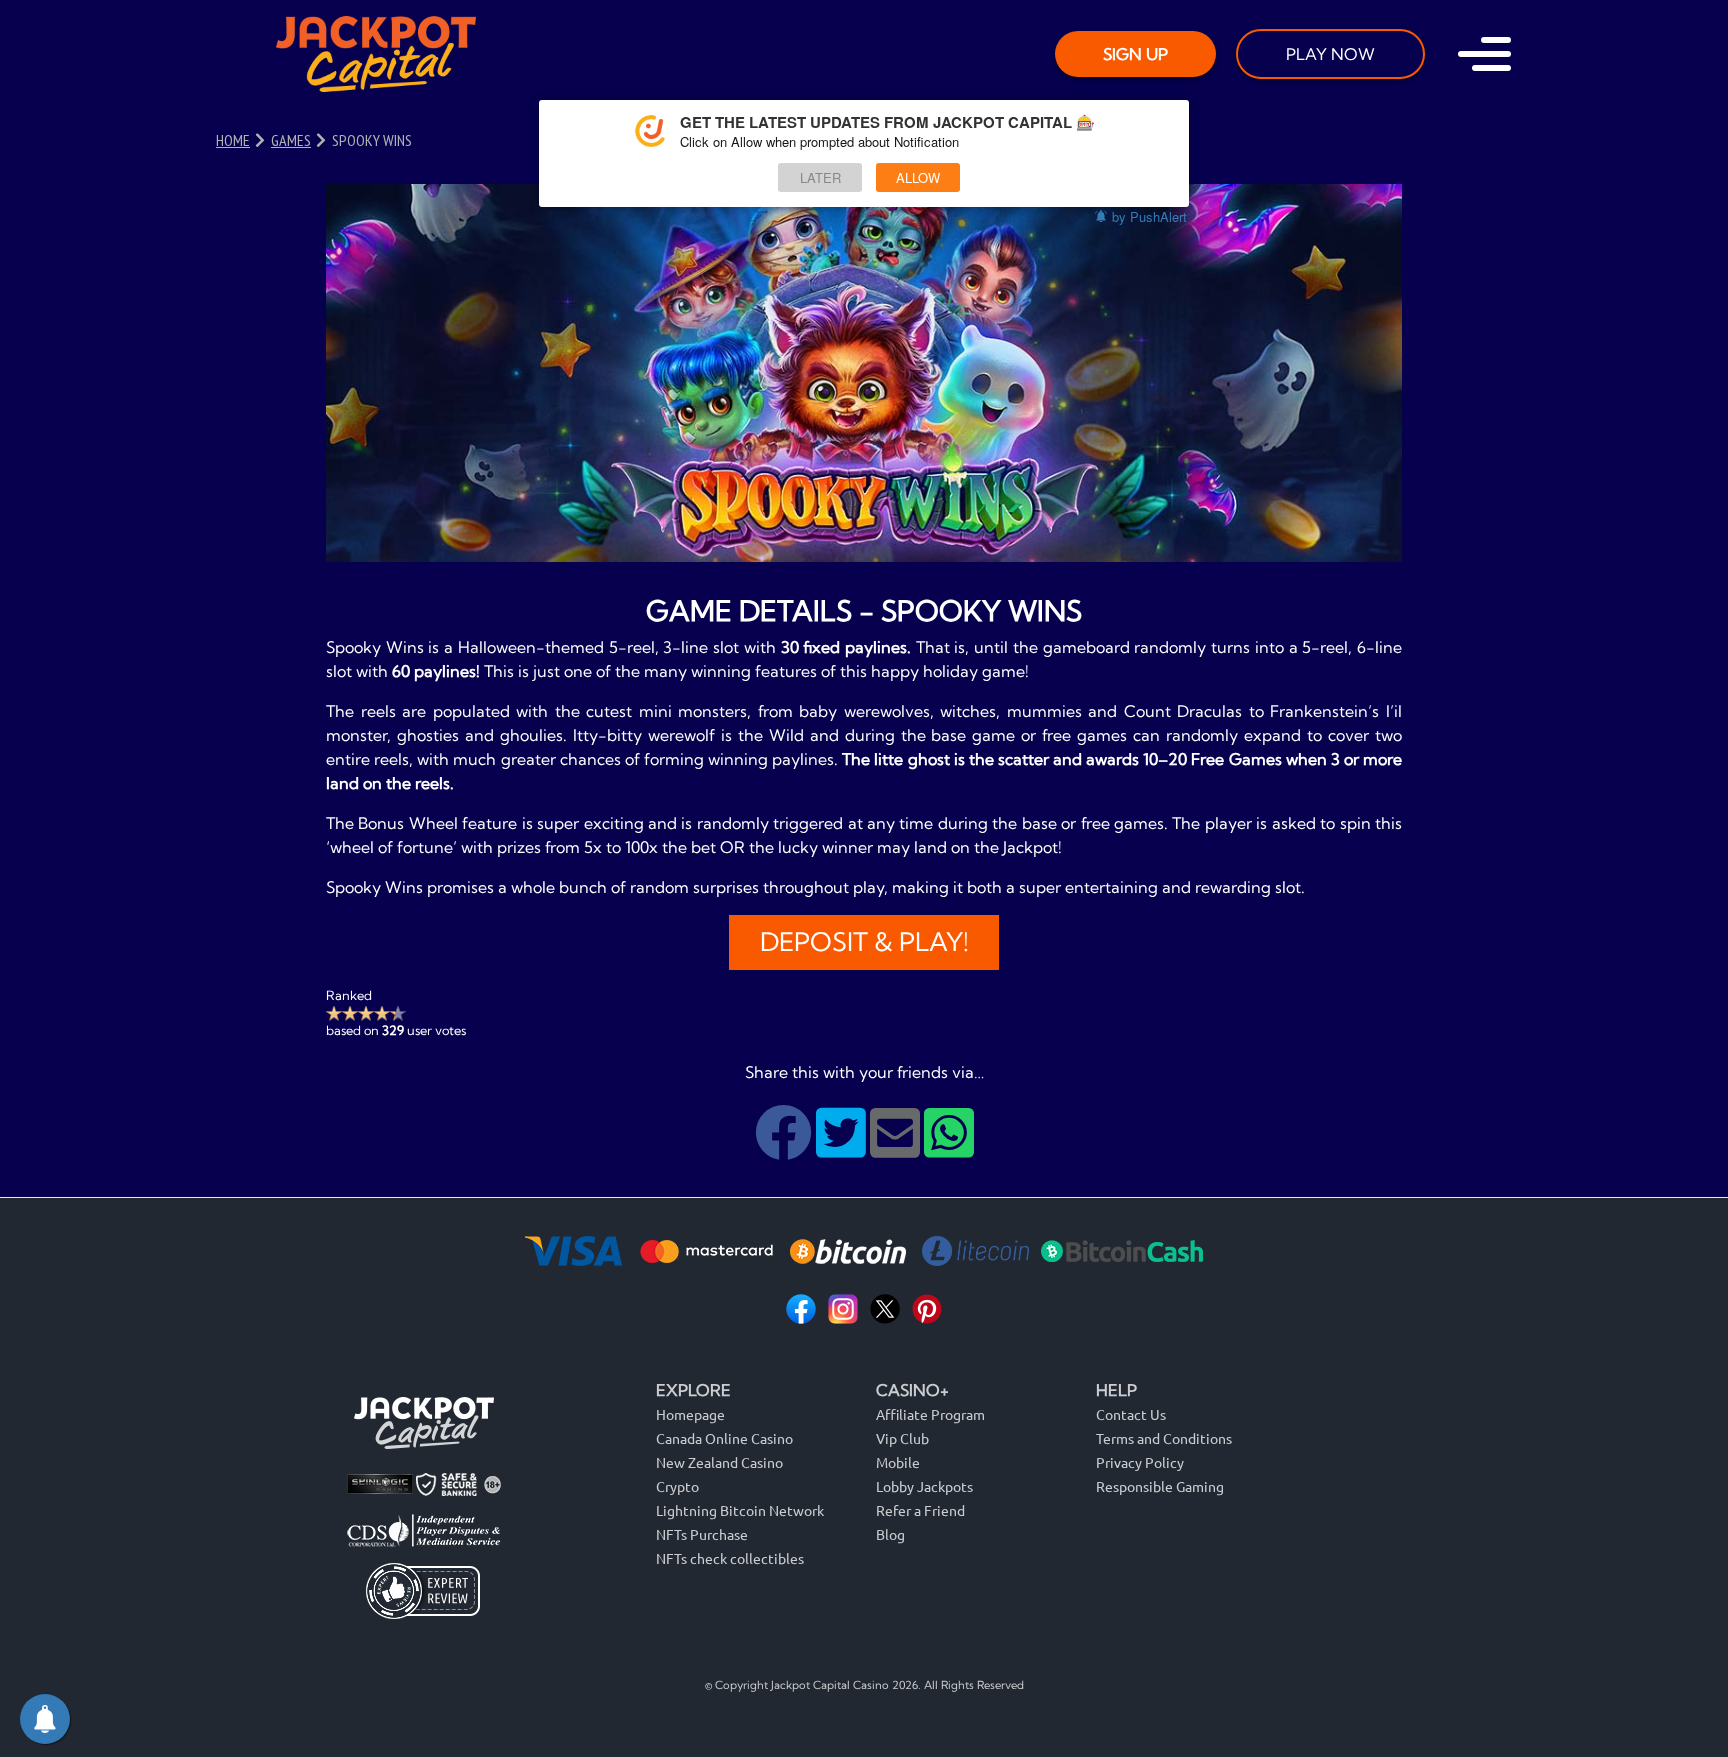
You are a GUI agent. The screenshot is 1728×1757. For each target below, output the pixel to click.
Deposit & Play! (864, 942)
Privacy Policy (1140, 1462)
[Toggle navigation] (1484, 54)
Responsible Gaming (1160, 1486)
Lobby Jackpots (924, 1486)
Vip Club (902, 1438)
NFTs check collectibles (730, 1558)
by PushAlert (1149, 216)
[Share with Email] (897, 1148)
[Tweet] (843, 1148)
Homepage (690, 1414)
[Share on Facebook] (785, 1148)
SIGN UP (1135, 54)
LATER (820, 177)
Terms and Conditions (1164, 1438)
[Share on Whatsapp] (949, 1148)
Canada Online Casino (724, 1438)
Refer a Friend (920, 1510)
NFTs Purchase (702, 1534)
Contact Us (1131, 1414)
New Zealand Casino (719, 1462)
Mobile (898, 1462)
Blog (890, 1534)
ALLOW (918, 177)
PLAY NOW (1330, 54)
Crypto (677, 1486)
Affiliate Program (930, 1414)
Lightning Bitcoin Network (740, 1510)
